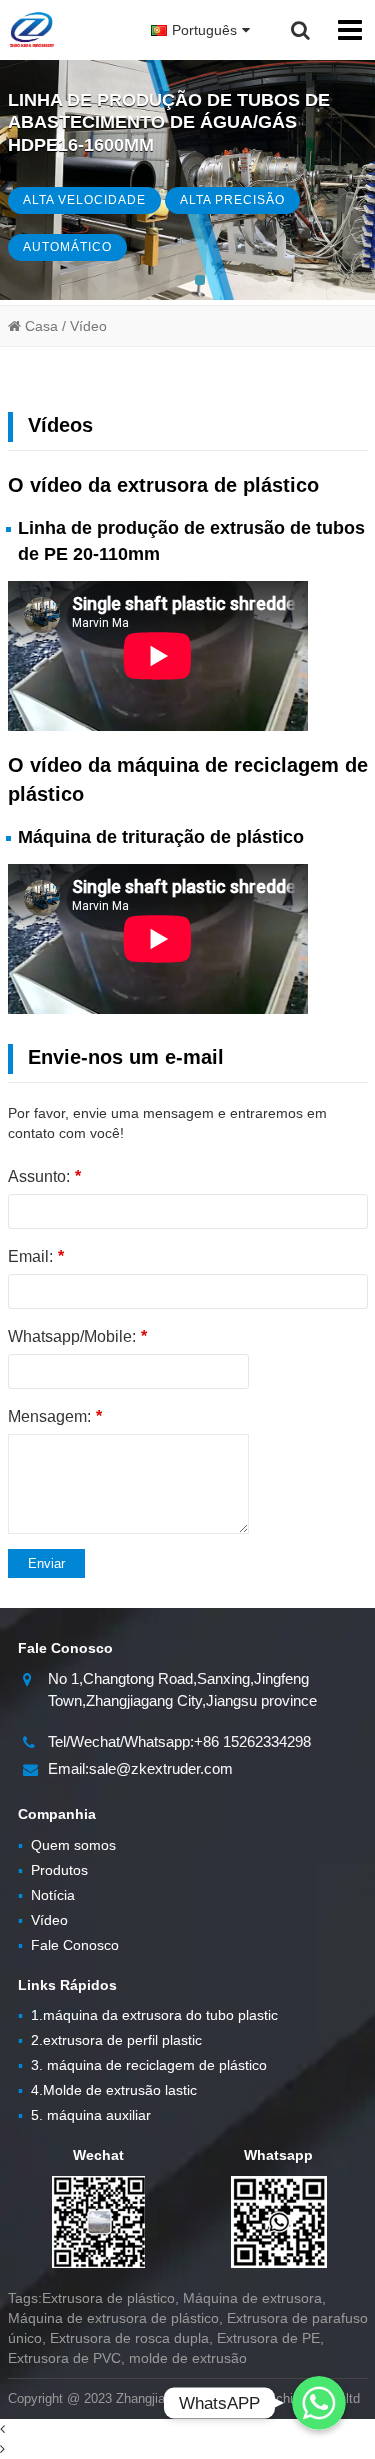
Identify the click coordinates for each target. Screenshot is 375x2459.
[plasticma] (31, 30)
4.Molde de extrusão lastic (107, 2090)
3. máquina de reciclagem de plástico (142, 2065)
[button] (200, 280)
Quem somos (67, 1845)
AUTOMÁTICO (67, 247)
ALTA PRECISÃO (232, 200)
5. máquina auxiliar (84, 2115)
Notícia (46, 1895)
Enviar (46, 1563)
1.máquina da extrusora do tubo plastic (148, 2015)
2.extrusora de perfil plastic (110, 2040)
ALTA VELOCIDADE (84, 200)
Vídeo (43, 1920)
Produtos (53, 1870)
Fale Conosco (68, 1945)
